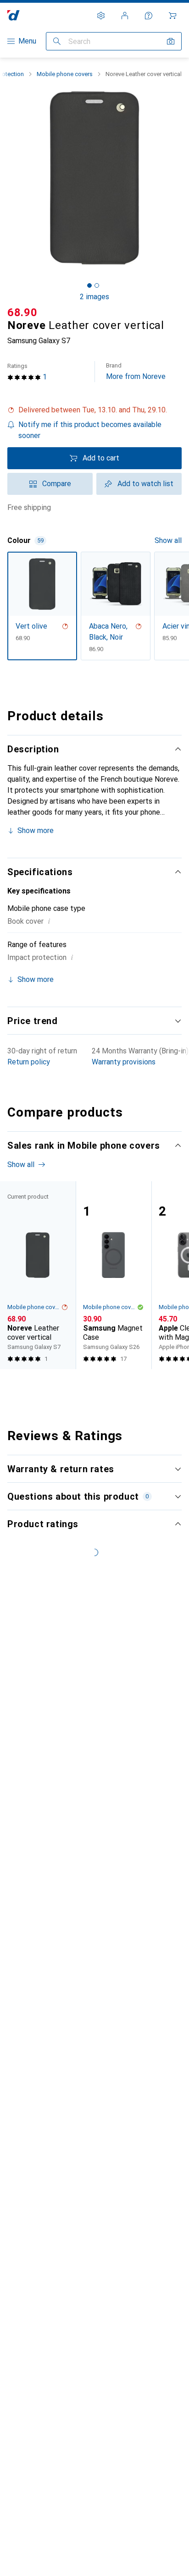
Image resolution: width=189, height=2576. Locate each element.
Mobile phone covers (65, 74)
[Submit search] (57, 41)
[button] (94, 410)
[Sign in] (125, 16)
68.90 (22, 312)
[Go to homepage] (14, 15)
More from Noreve (136, 371)
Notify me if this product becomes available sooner (90, 430)
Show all (168, 540)
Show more (36, 830)
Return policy (29, 1062)
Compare (57, 484)
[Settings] (101, 16)
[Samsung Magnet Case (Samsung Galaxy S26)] (114, 1275)
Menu (27, 41)
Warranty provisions (124, 1062)
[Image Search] (171, 41)
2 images (94, 297)
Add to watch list (145, 484)
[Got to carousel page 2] (97, 285)
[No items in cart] (172, 16)
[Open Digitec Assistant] (149, 16)
